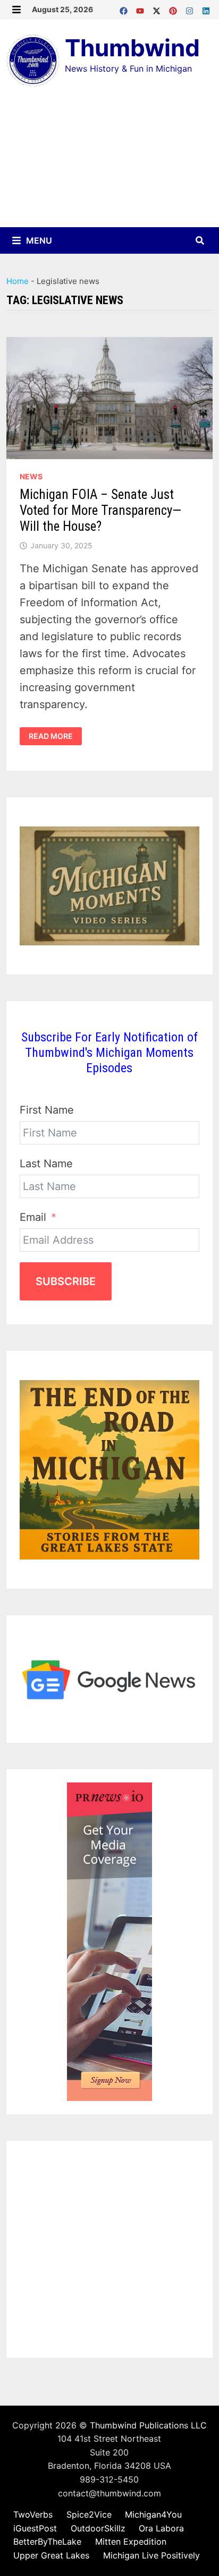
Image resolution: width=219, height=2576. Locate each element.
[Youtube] (142, 8)
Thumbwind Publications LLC (148, 2425)
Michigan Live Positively (151, 2555)
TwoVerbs (33, 2514)
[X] (158, 8)
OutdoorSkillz (98, 2528)
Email (33, 1217)
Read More (55, 736)
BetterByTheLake (47, 2541)
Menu (38, 240)
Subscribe (66, 1281)
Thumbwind (132, 48)
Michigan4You (153, 2514)
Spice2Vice (89, 2514)
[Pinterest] (175, 8)
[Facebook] (125, 8)
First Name (47, 1110)
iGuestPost (35, 2528)
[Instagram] (191, 8)
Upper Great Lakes (51, 2555)
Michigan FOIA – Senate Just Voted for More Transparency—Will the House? (100, 510)
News (31, 476)
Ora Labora (161, 2528)
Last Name (46, 1164)
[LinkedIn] (206, 8)
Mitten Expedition (131, 2541)
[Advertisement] (109, 165)
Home (18, 281)
